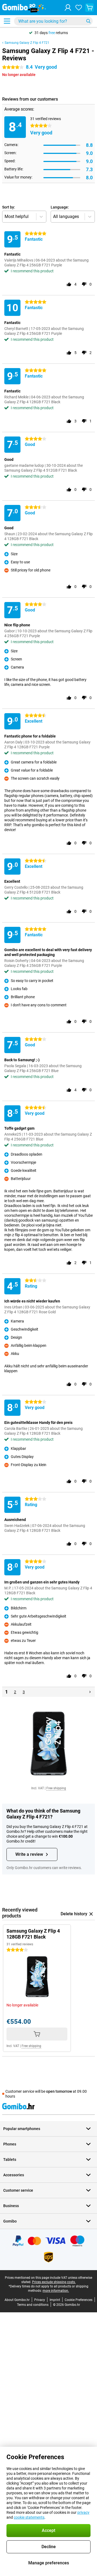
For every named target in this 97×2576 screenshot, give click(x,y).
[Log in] (68, 8)
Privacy (40, 2300)
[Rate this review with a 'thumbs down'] (84, 284)
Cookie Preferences (79, 2300)
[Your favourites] (79, 8)
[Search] (88, 21)
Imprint (55, 2300)
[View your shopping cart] (89, 8)
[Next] (90, 1692)
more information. (56, 2291)
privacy (83, 2512)
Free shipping (56, 1788)
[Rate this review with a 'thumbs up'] (69, 284)
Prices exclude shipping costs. (54, 2282)
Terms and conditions (33, 2305)
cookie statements (29, 2517)
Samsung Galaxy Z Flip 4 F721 (27, 43)
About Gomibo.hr (17, 2300)
